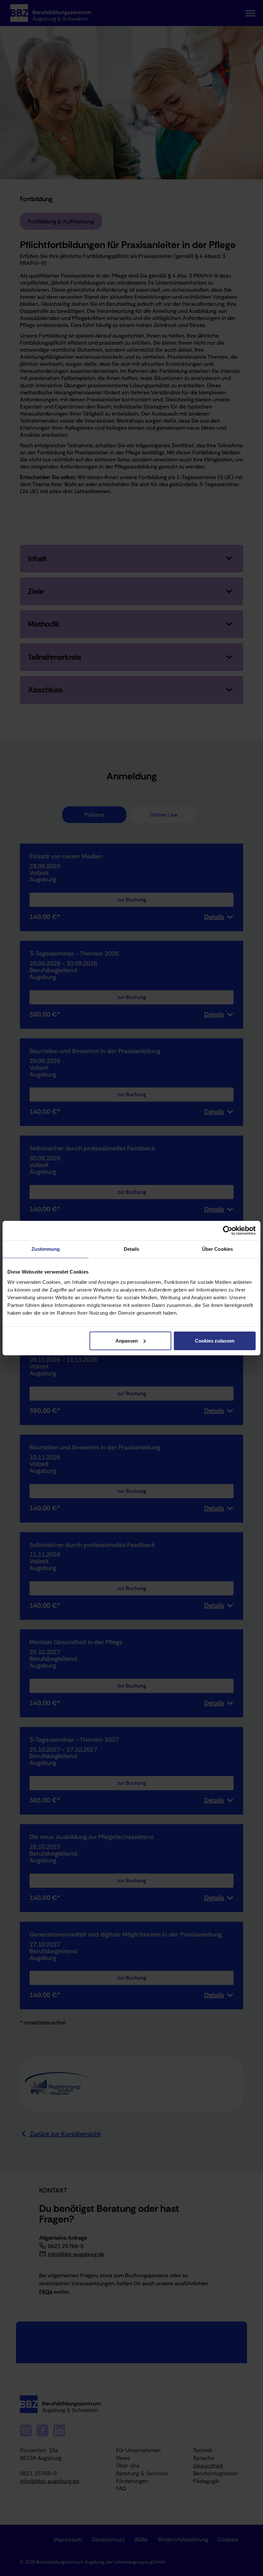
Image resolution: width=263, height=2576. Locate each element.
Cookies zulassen (215, 1340)
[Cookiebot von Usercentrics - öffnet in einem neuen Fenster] (228, 1231)
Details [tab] (132, 1249)
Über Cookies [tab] (217, 1249)
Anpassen (127, 1340)
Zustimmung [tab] (46, 1249)
